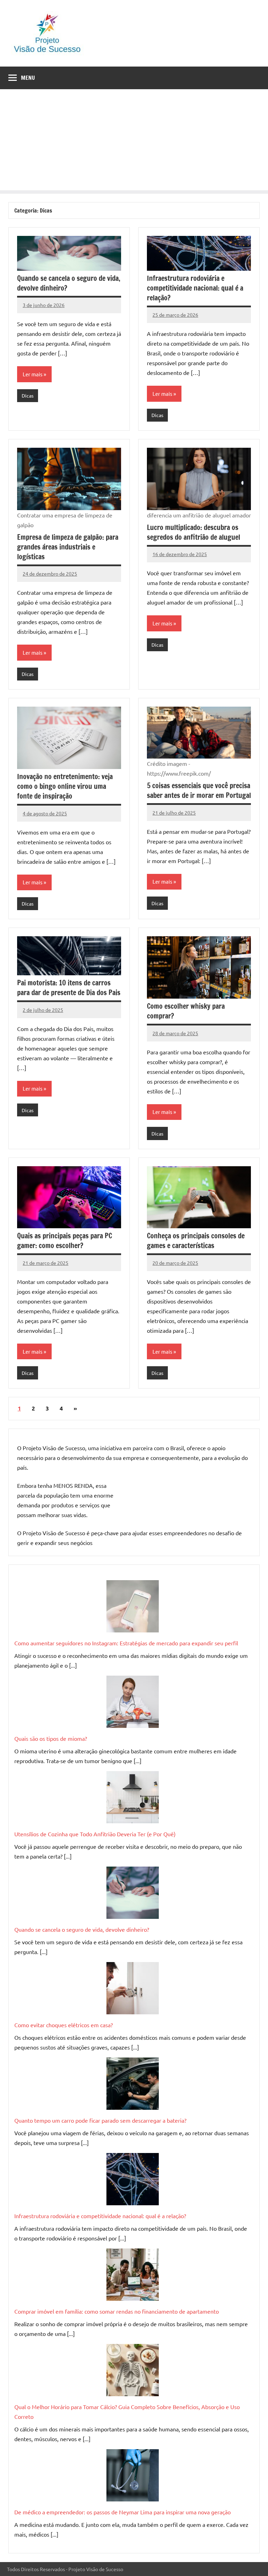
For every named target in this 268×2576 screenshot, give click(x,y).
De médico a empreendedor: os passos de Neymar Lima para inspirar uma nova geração (122, 2512)
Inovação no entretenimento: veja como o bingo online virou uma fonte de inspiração (65, 786)
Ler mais (33, 374)
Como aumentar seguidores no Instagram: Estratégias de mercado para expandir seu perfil (126, 1643)
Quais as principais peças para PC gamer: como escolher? (65, 1241)
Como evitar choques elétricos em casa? (64, 2025)
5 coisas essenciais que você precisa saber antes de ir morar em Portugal (199, 790)
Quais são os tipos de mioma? (51, 1738)
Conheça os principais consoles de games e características (196, 1241)
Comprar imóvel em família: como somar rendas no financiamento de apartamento (117, 2311)
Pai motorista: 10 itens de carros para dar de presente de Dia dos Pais (69, 988)
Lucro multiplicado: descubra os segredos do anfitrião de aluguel (193, 532)
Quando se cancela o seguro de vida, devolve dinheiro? (69, 283)
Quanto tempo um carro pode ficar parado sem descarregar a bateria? (100, 2120)
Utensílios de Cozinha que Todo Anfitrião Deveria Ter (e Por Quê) (95, 1834)
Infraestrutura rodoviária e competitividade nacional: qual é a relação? (195, 288)
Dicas (28, 395)
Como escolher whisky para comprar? (186, 1011)
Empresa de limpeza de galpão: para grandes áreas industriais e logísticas (68, 547)
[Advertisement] (134, 141)
